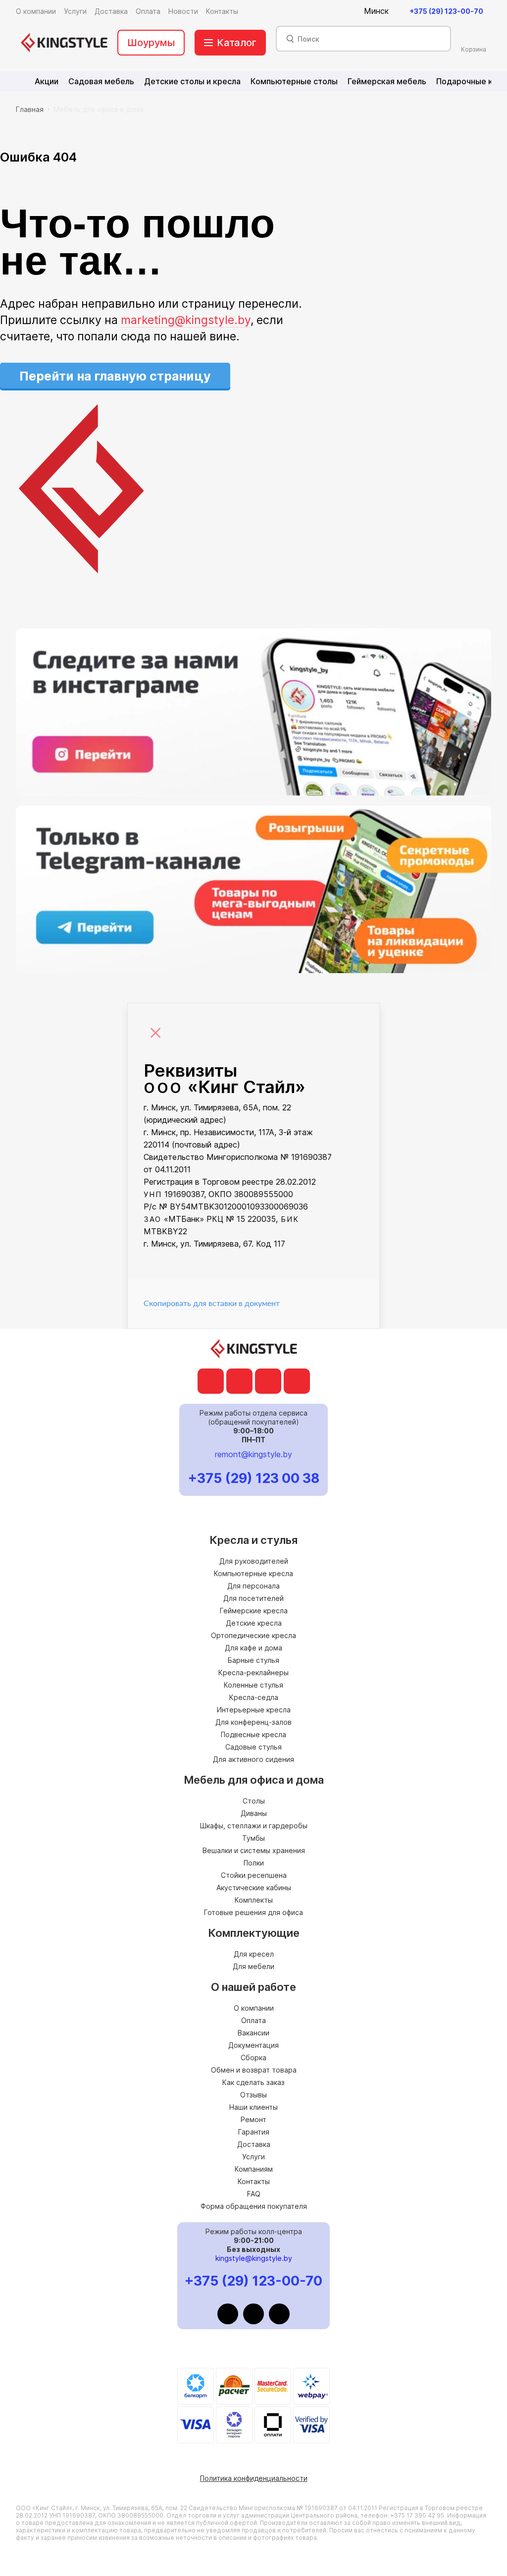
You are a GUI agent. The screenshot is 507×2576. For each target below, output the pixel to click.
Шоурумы (151, 43)
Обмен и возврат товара (254, 2070)
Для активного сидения (253, 1759)
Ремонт (253, 2119)
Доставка (254, 2144)
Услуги (253, 2157)
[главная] (64, 43)
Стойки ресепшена (254, 1875)
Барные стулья (253, 1660)
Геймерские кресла (254, 1611)
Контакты (254, 2181)
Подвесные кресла (253, 1734)
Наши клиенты (253, 2107)
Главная (30, 109)
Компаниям (254, 2169)
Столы (254, 1801)
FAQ (254, 2194)
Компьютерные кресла (253, 1573)
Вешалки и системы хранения (254, 1850)
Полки (254, 1863)
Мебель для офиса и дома (99, 109)
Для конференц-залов (253, 1722)
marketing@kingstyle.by (186, 320)
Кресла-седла (254, 1697)
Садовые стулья (253, 1747)
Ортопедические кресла (253, 1635)
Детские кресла (254, 1623)
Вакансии (253, 2033)
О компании (254, 2008)
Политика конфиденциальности (254, 2478)
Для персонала (253, 1586)
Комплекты (254, 1900)
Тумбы (253, 1838)
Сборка (253, 2057)
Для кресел (254, 1954)
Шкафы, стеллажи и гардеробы (254, 1826)
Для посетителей (253, 1598)
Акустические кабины (254, 1888)
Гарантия (254, 2132)
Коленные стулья (253, 1685)
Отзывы (253, 2095)
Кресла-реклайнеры (253, 1672)
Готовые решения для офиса (253, 1912)
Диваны (254, 1813)
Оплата (253, 2020)
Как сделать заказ (253, 2082)
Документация (253, 2045)
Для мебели (253, 1966)
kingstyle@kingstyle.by (254, 2258)
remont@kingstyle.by (253, 1454)
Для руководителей (254, 1561)
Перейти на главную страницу (115, 376)
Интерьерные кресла (254, 1710)
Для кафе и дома (253, 1648)
